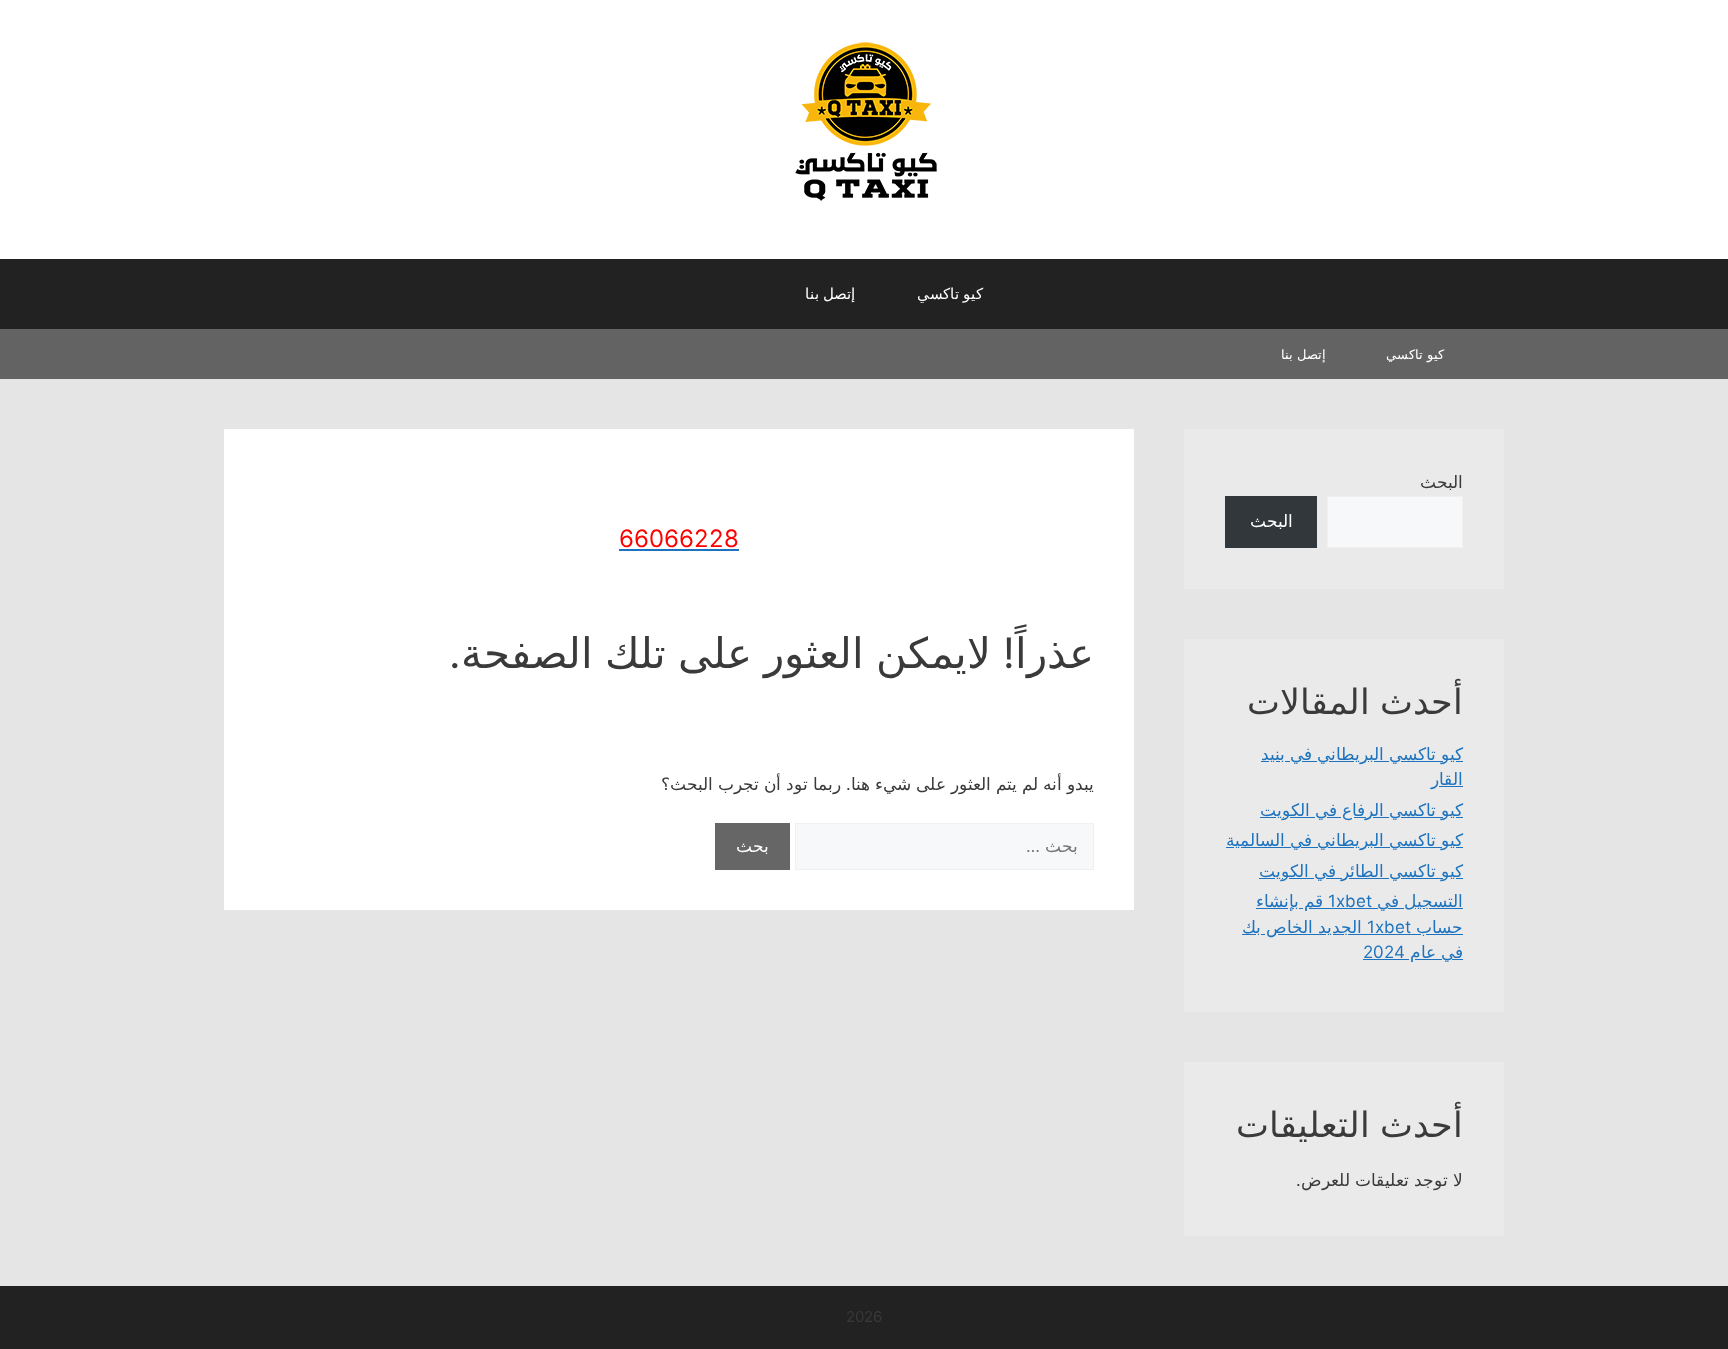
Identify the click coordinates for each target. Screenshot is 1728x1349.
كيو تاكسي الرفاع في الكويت (1361, 810)
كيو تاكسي (950, 293)
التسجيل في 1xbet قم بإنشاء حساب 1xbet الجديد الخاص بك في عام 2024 (1352, 926)
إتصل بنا (830, 293)
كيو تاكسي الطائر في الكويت (1361, 871)
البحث (1441, 482)
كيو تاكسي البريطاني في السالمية (1344, 840)
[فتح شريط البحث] (754, 294)
